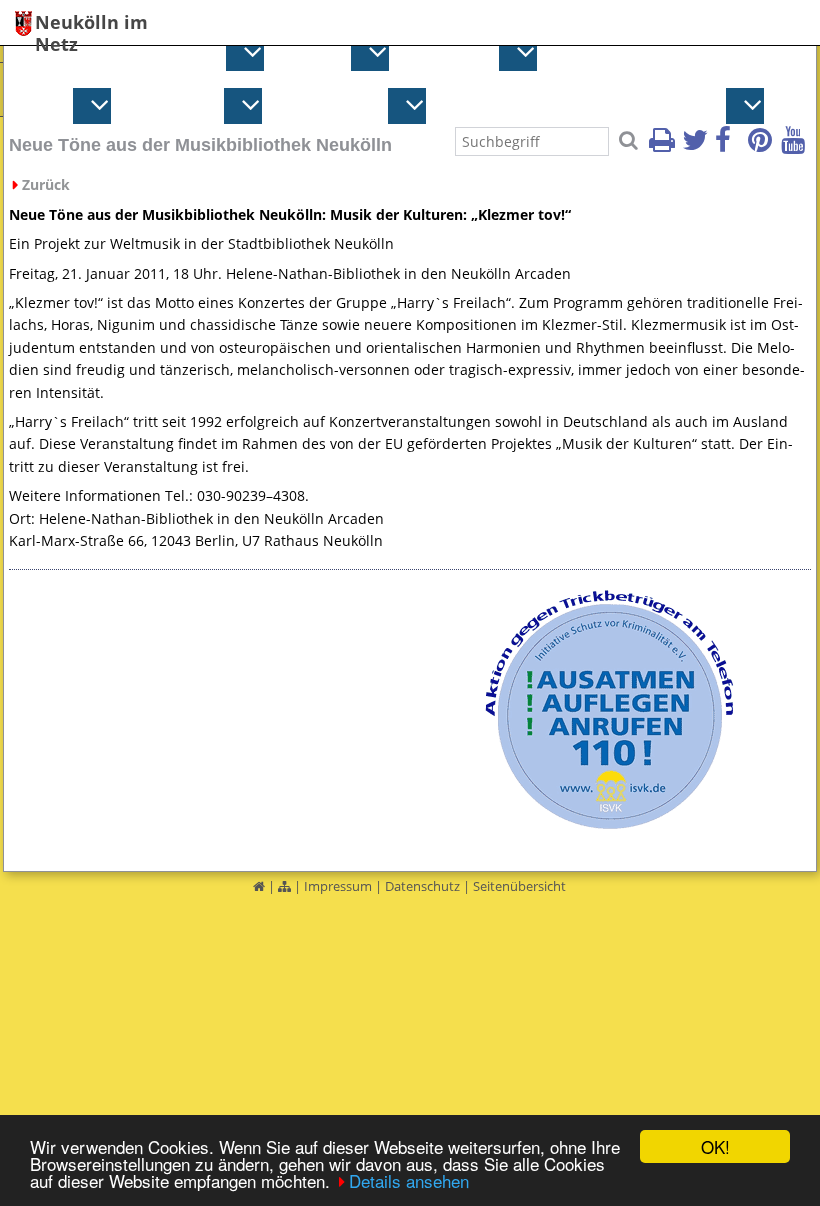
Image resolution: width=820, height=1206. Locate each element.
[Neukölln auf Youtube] (796, 146)
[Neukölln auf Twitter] (697, 146)
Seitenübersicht (519, 886)
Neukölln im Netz (91, 23)
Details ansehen (409, 1180)
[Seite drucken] (664, 146)
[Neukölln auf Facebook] (730, 146)
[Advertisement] (210, 712)
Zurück (46, 184)
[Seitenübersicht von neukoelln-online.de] (284, 886)
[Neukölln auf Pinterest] (763, 146)
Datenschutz (422, 886)
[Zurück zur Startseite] (259, 886)
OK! (715, 1146)
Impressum (338, 886)
